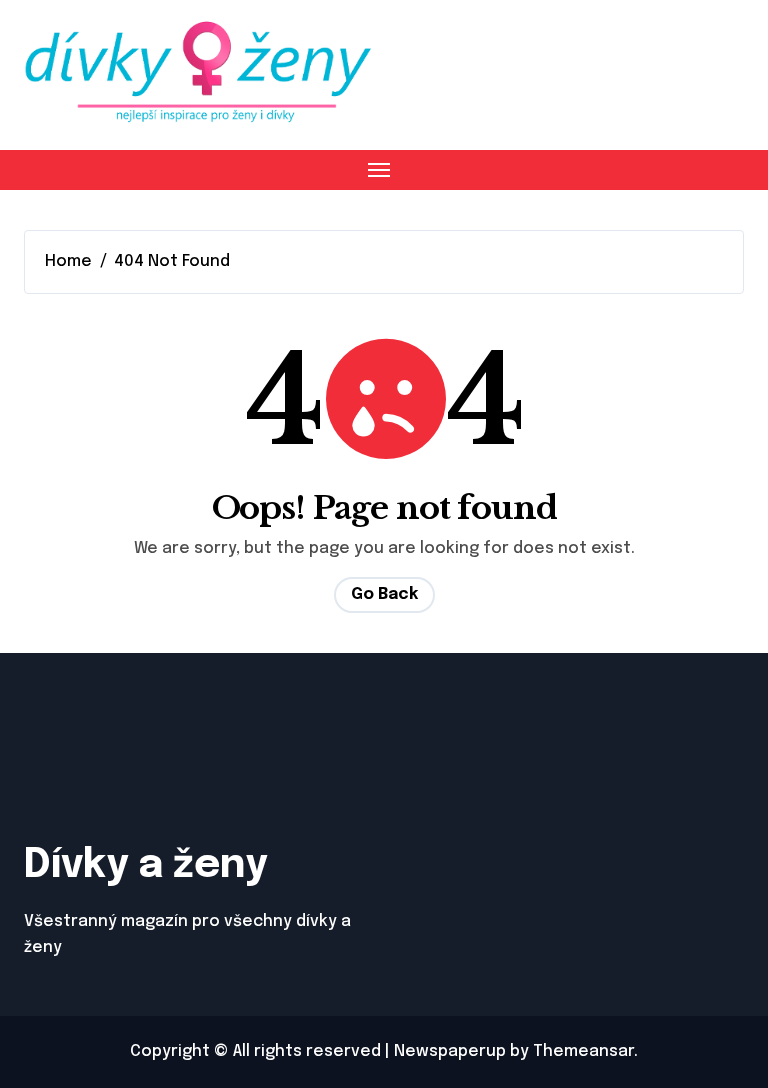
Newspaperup (450, 1051)
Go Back (384, 594)
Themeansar (583, 1051)
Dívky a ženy (145, 865)
